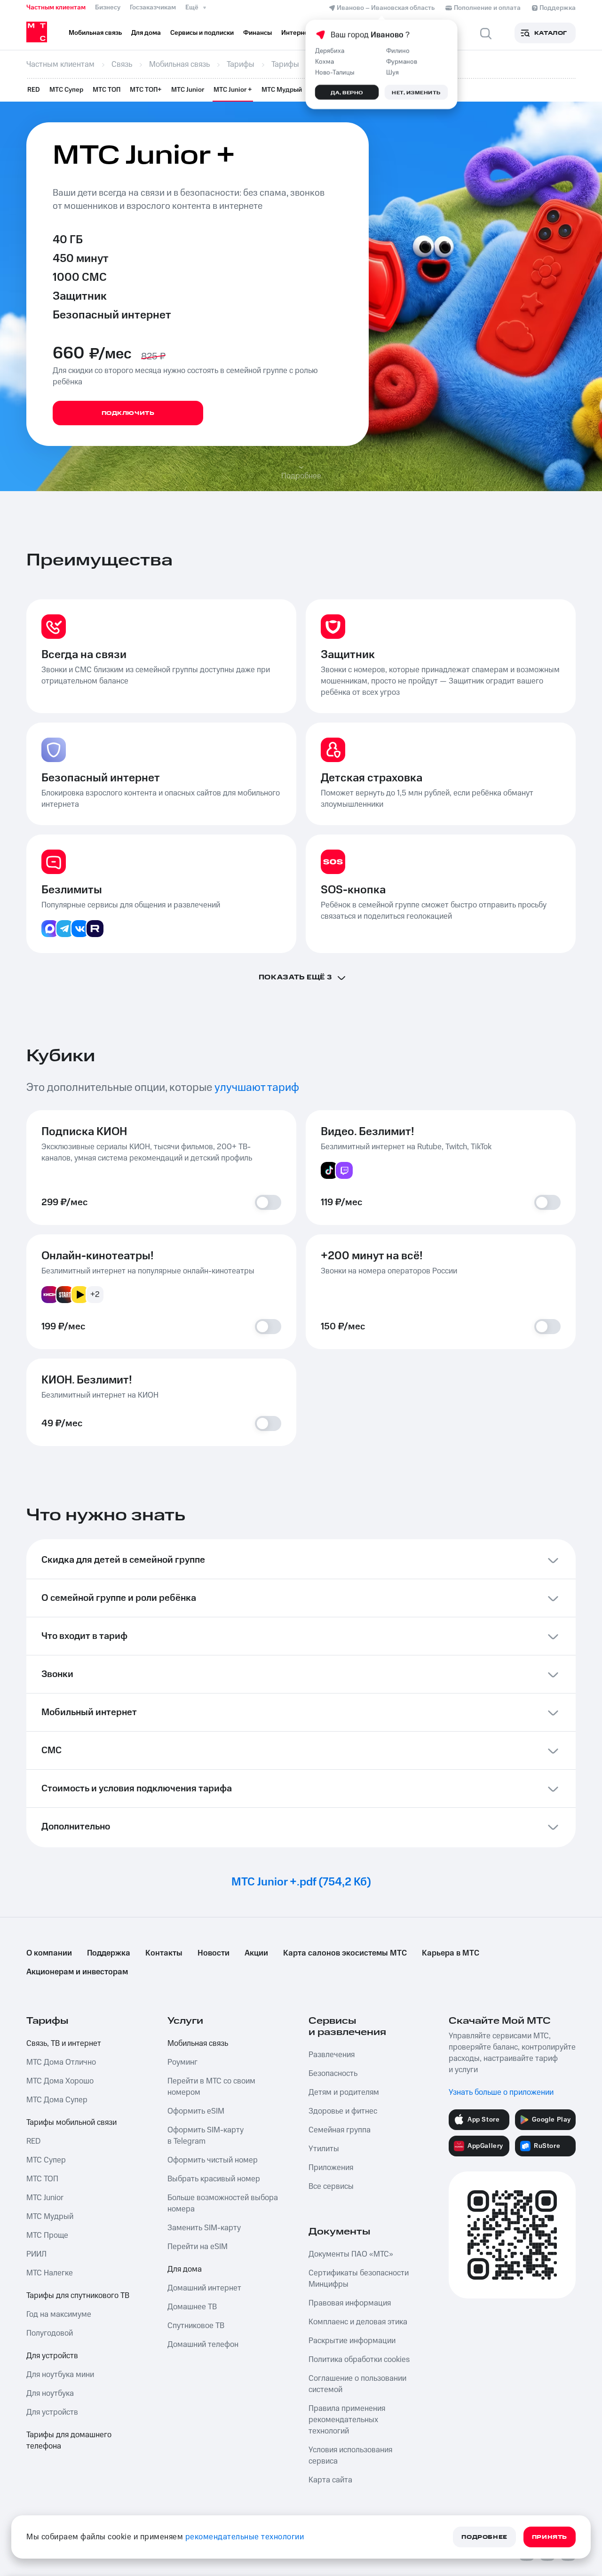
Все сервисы (331, 2186)
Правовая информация (350, 2303)
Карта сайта (330, 2480)
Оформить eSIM (196, 2111)
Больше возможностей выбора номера (223, 2203)
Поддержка (109, 1953)
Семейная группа (340, 2130)
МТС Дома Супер (57, 2100)
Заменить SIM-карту (204, 2228)
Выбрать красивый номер (214, 2179)
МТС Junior (188, 90)
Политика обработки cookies (359, 2360)
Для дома (185, 2269)
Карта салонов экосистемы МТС (345, 1953)
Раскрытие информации (352, 2341)
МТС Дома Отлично (61, 2062)
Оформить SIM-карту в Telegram (206, 2136)
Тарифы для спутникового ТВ (78, 2296)
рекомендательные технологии (245, 2537)
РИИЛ (36, 2254)
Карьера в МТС (451, 1953)
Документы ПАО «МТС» (351, 2254)
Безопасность (333, 2074)
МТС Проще (47, 2235)
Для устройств (52, 2356)
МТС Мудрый (282, 90)
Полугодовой (50, 2333)
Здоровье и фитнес (343, 2111)
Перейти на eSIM (198, 2247)
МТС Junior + (233, 90)
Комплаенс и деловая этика (358, 2322)
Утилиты (324, 2149)
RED (34, 90)
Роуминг (182, 2062)
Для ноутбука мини (60, 2375)
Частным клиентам (56, 8)
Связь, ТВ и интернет (64, 2043)
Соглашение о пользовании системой (357, 2384)
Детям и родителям (344, 2092)
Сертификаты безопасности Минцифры (359, 2279)
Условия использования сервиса (350, 2456)
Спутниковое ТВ (196, 2326)
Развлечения (332, 2055)
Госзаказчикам (153, 8)
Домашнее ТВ (192, 2307)
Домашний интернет (204, 2288)
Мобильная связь (198, 2043)
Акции (256, 1953)
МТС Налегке (50, 2273)
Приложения (331, 2168)
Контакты (164, 1953)
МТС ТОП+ (146, 90)
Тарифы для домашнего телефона (69, 2441)
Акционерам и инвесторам (77, 1972)
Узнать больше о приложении (501, 2092)
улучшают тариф (257, 1088)
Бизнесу (108, 8)
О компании (49, 1953)
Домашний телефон (203, 2345)
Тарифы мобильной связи (71, 2123)
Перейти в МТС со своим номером (211, 2087)
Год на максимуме (59, 2314)
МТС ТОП (107, 90)
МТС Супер (66, 90)
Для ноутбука (50, 2393)
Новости (214, 1953)
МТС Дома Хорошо (60, 2081)
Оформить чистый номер (213, 2160)
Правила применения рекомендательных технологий (347, 2420)
